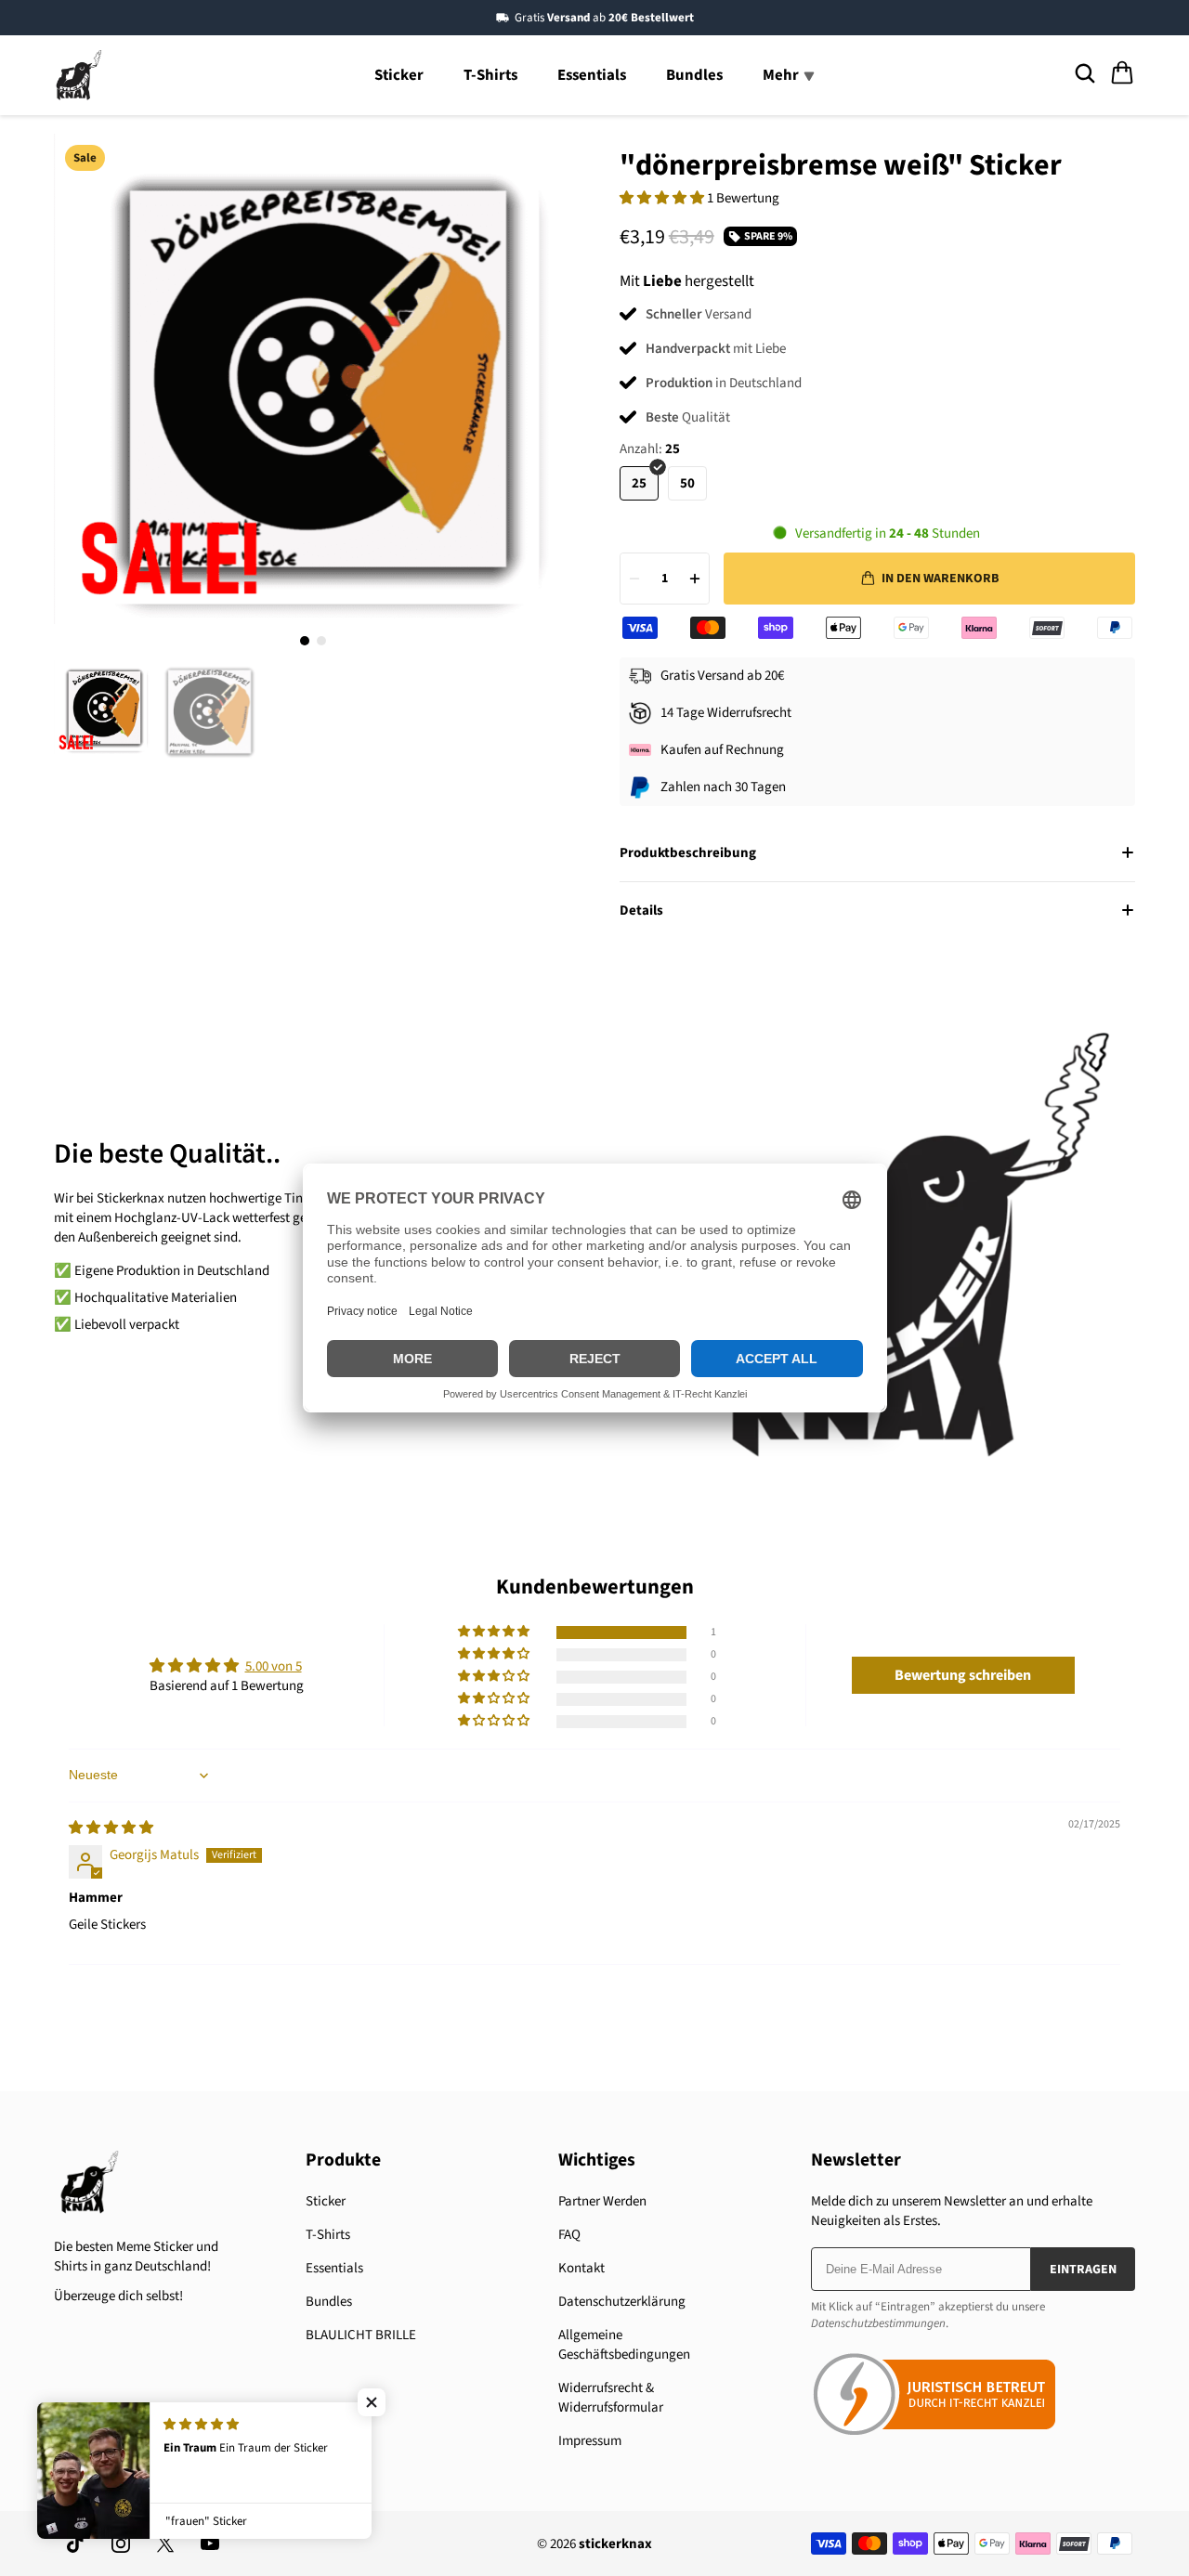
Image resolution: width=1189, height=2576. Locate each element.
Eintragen (1083, 2270)
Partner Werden (602, 2201)
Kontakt (581, 2268)
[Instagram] (121, 2543)
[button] (663, 198)
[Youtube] (210, 2543)
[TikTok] (76, 2543)
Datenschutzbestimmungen (878, 2323)
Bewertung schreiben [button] (963, 1675)
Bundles (694, 75)
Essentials (592, 75)
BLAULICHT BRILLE (361, 2335)
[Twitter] (165, 2543)
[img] (111, 1828)
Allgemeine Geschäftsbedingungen (624, 2345)
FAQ (569, 2235)
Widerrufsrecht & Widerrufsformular (611, 2398)
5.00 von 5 (274, 1666)
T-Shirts (490, 75)
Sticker (399, 75)
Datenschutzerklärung (622, 2302)
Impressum (590, 2441)
